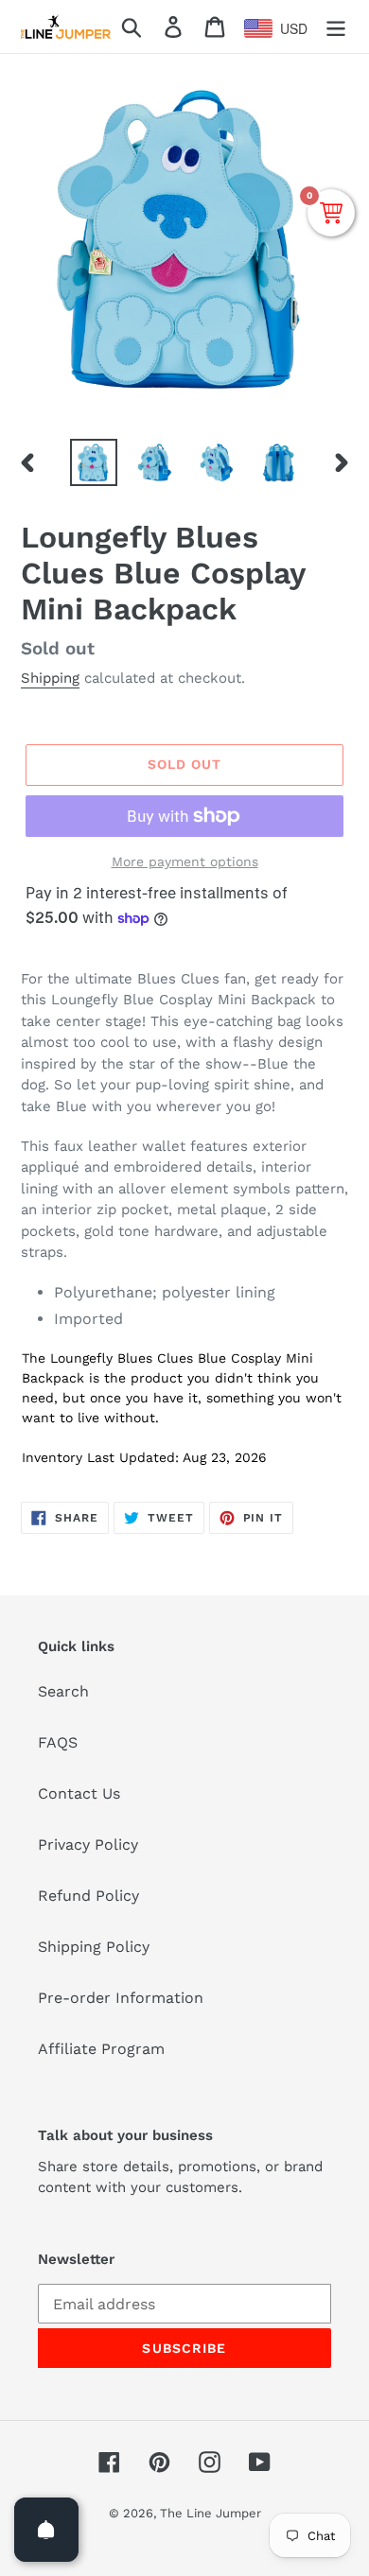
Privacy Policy (88, 1845)
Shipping (50, 678)
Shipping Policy (94, 1947)
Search (63, 1691)
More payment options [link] (185, 862)
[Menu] (336, 27)
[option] (94, 462)
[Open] (46, 2530)
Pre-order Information (121, 1998)
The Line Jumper (211, 2513)
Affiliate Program (101, 2049)
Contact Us (79, 1793)
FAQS (58, 1742)
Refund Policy (88, 1896)
